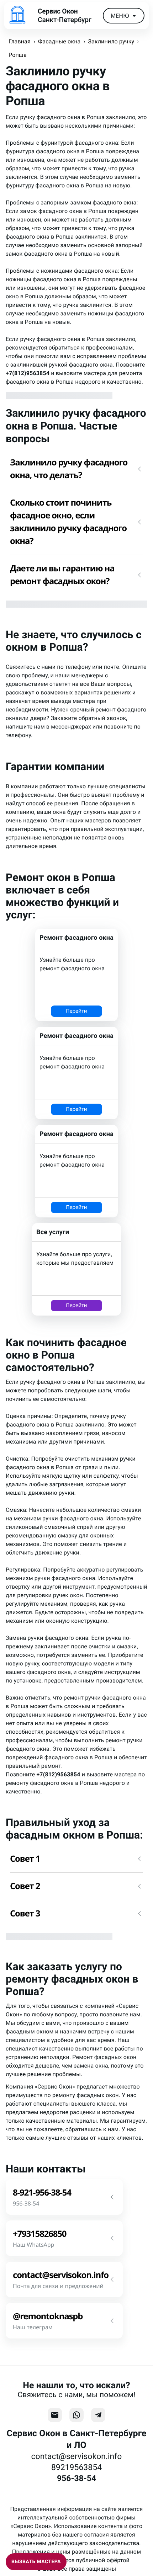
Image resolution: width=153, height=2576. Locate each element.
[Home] (17, 16)
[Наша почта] (55, 2415)
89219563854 (76, 2467)
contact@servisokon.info (77, 2456)
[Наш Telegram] (98, 2415)
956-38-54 (76, 2478)
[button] (76, 469)
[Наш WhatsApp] (76, 2415)
